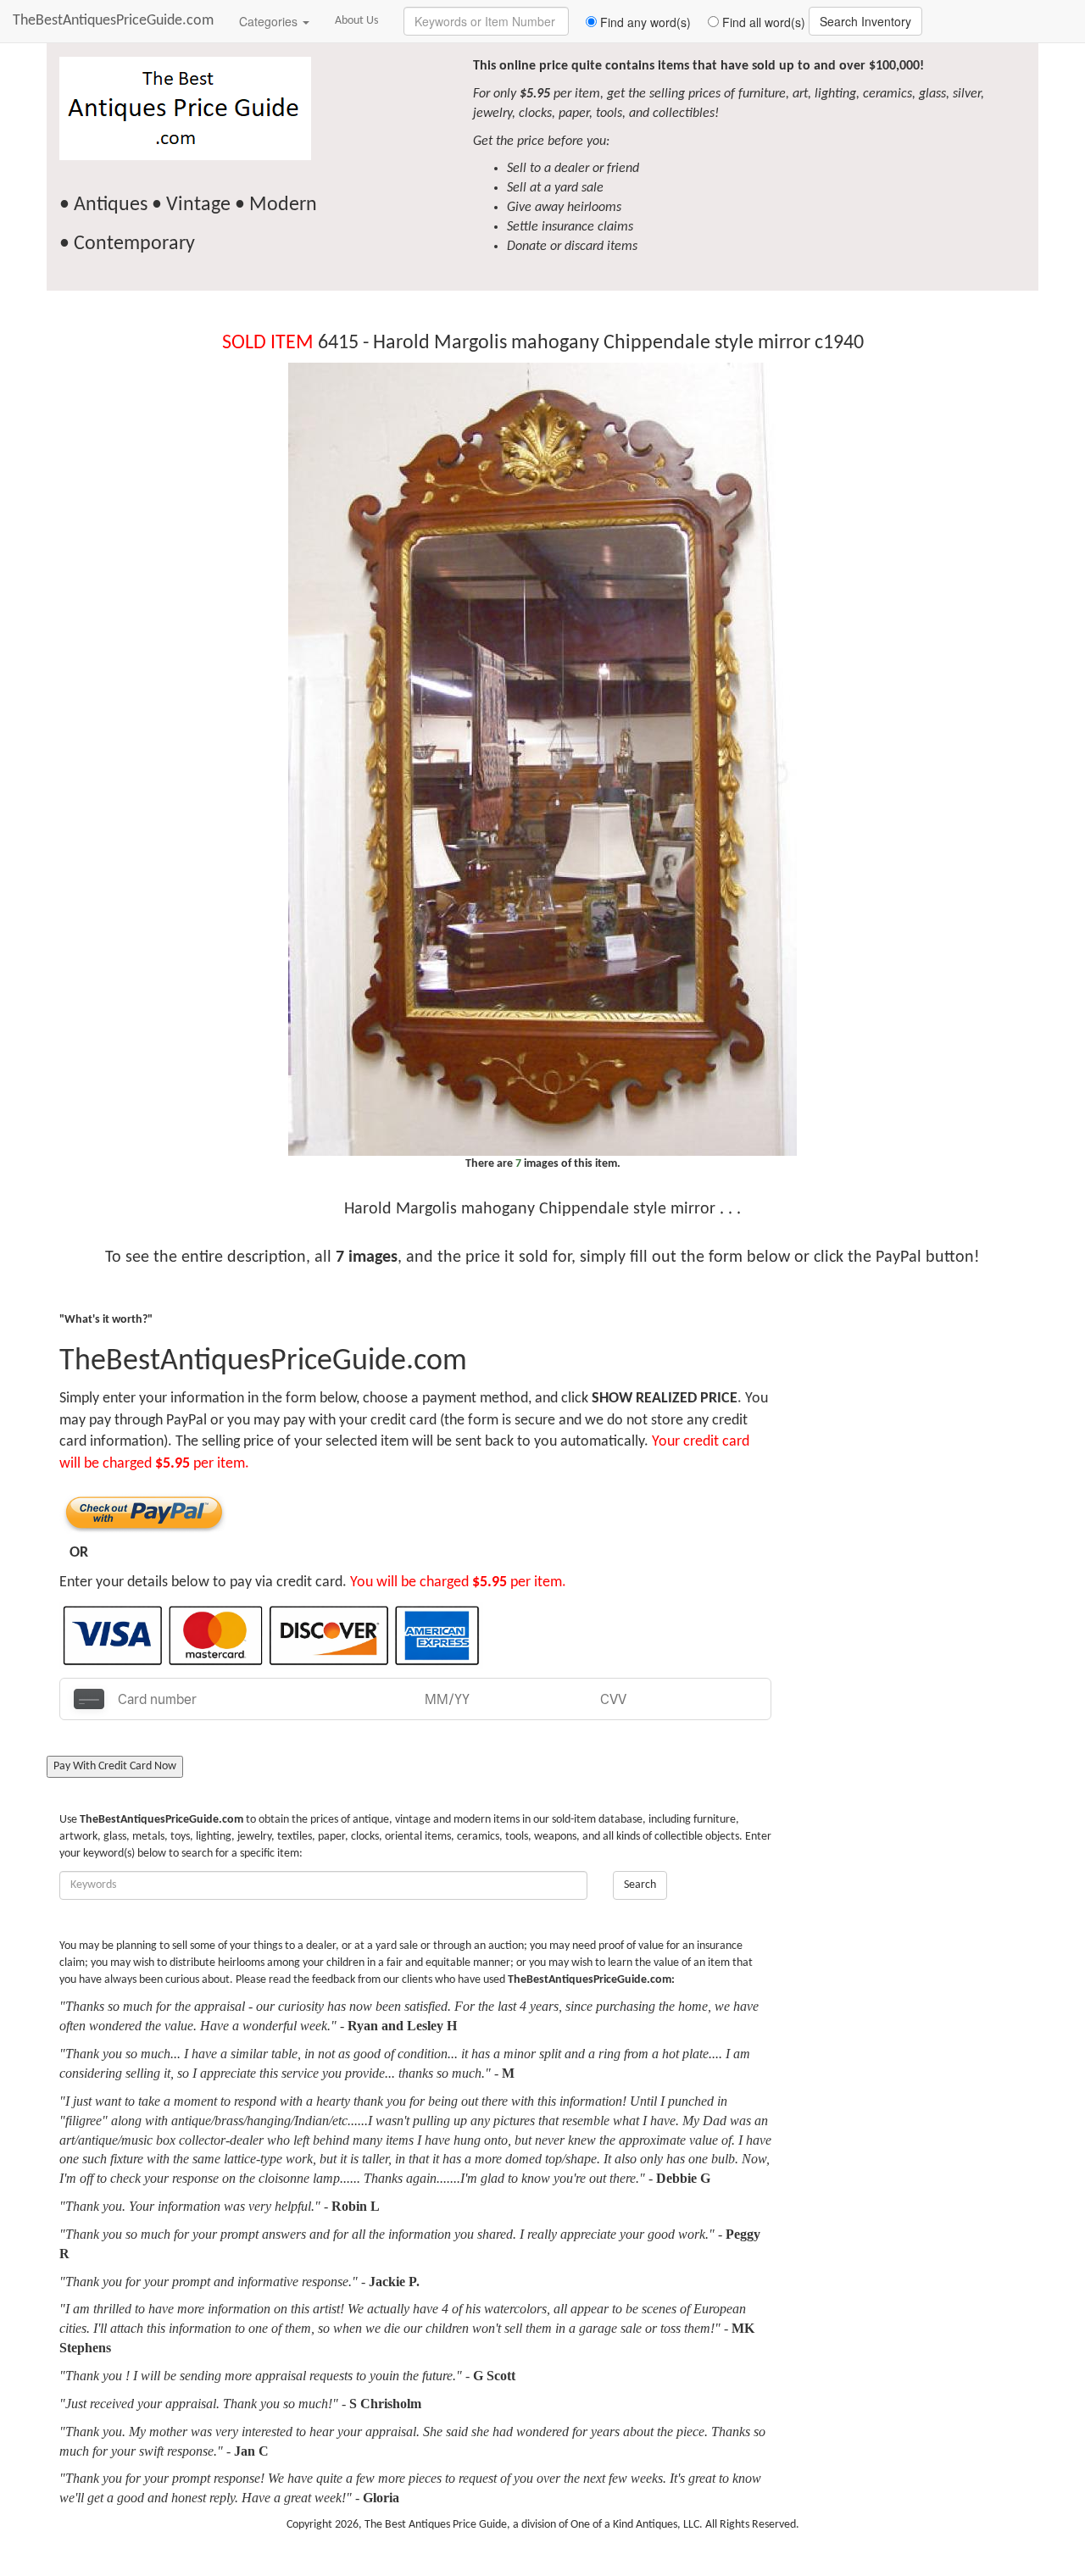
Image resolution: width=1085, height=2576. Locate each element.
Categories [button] (270, 21)
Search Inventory (865, 21)
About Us (356, 21)
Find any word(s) (644, 22)
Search (640, 1885)
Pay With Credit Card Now (115, 1766)
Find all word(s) (762, 22)
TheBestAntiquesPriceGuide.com (113, 21)
